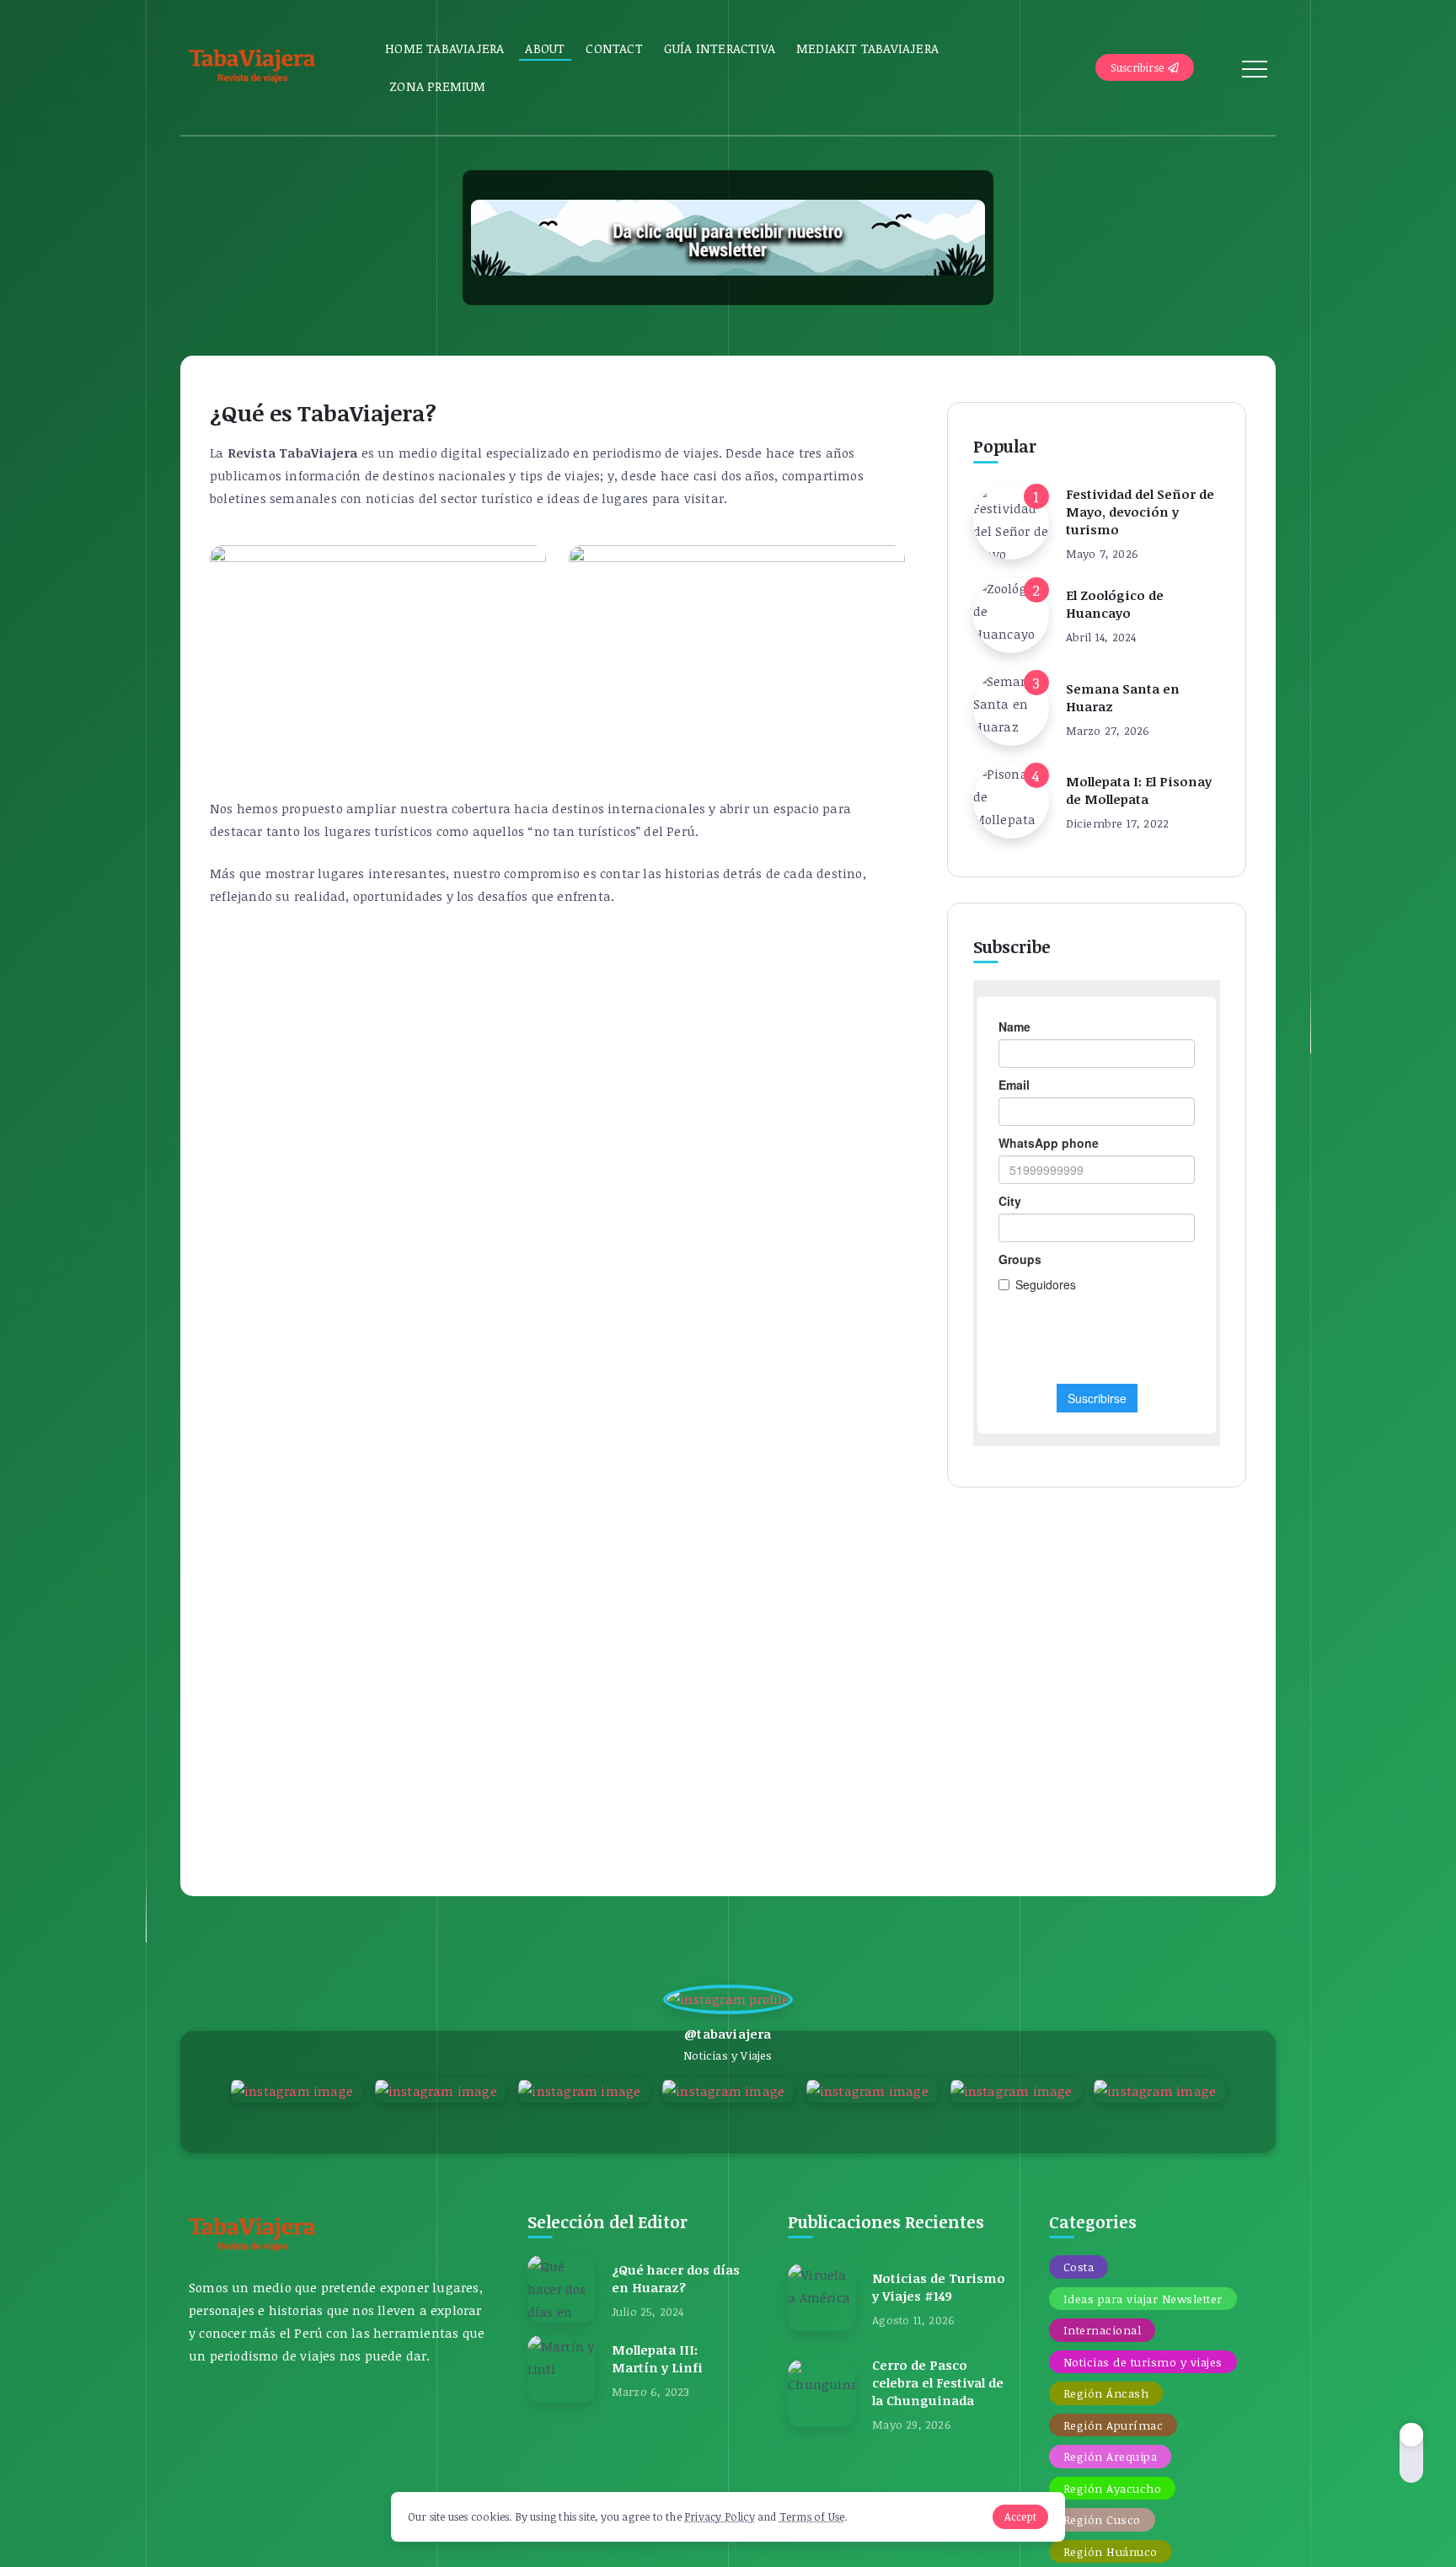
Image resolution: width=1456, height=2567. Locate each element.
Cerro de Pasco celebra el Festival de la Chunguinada (938, 2382)
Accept (1020, 2516)
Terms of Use (812, 2516)
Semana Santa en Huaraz (1123, 697)
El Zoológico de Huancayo (1115, 604)
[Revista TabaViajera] (252, 66)
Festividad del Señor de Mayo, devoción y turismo (1140, 512)
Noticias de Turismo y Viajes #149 (939, 2287)
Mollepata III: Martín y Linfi (657, 2358)
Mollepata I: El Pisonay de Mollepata (1139, 790)
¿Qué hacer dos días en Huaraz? (676, 2278)
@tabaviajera (728, 2034)
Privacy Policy (720, 2516)
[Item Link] (1011, 522)
